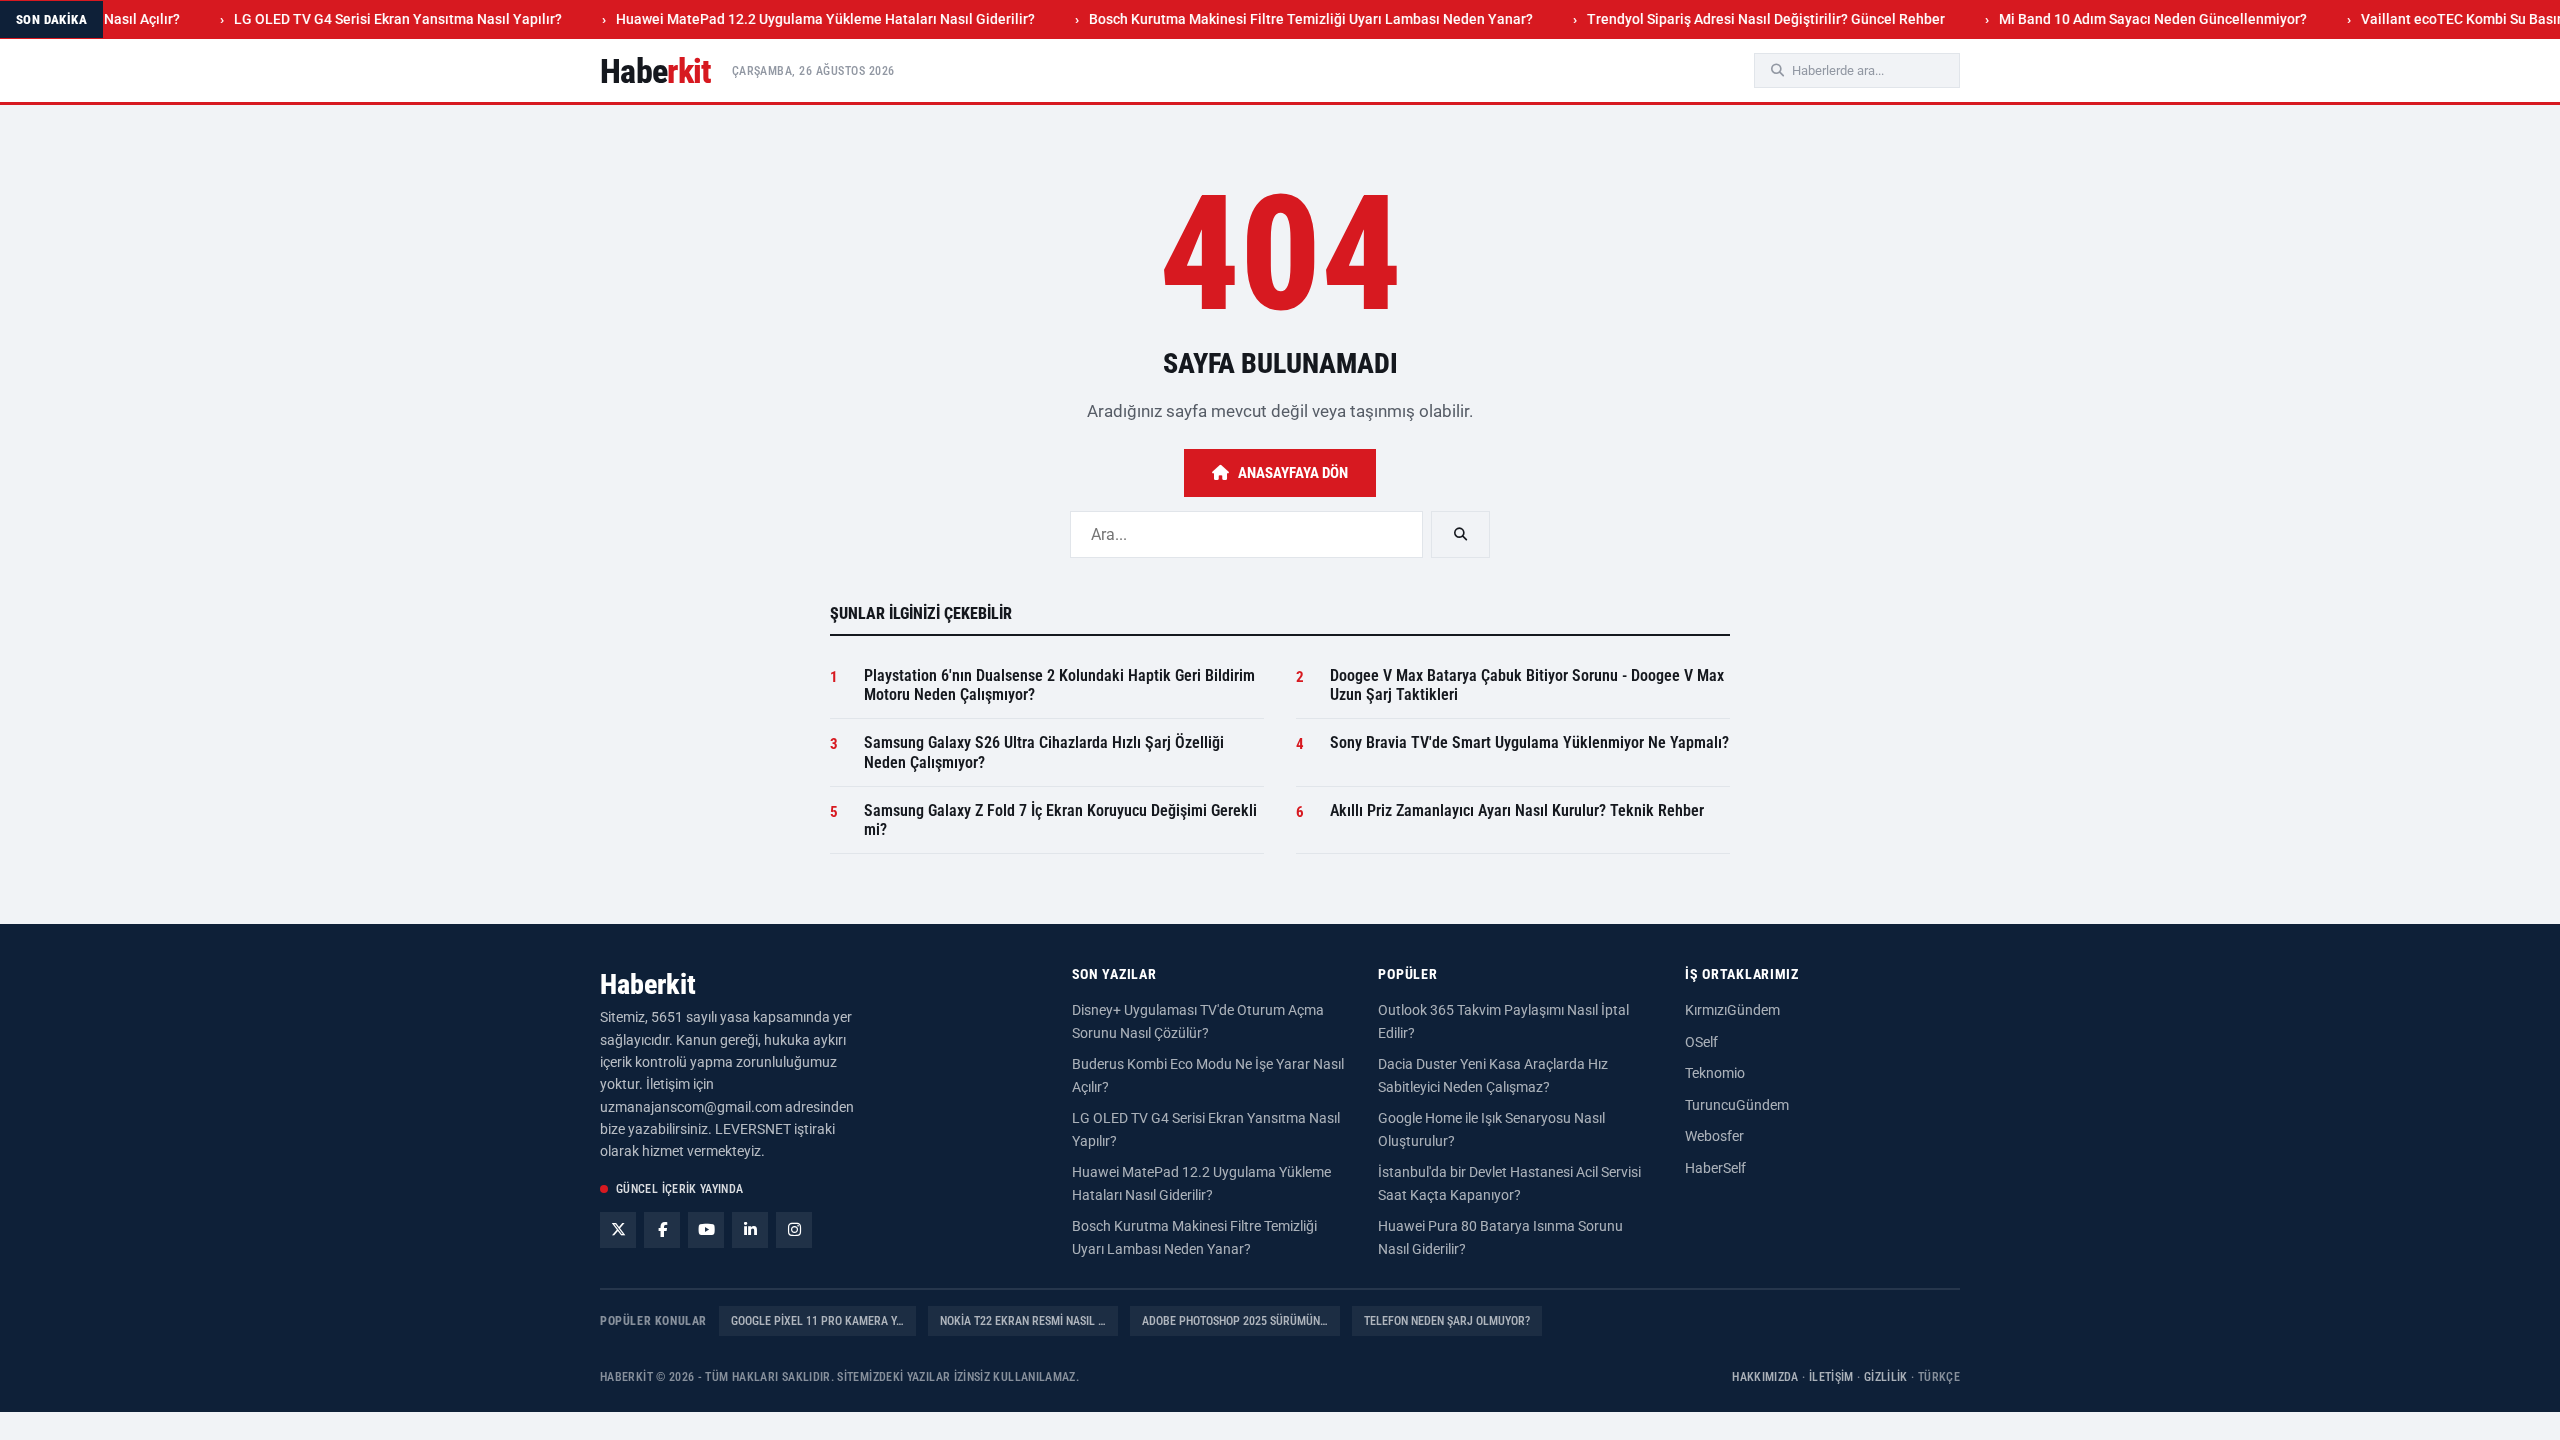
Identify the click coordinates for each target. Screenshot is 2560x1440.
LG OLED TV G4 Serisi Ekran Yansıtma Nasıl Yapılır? (360, 19)
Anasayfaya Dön (1293, 473)
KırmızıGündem (1732, 1010)
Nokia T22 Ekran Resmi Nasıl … (1023, 1321)
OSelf (1701, 1042)
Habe (656, 71)
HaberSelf (1715, 1168)
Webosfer (1714, 1136)
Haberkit (648, 984)
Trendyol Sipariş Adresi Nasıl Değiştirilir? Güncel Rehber (1728, 19)
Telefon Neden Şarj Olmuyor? (1447, 1321)
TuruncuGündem (1737, 1105)
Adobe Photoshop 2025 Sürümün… (1235, 1321)
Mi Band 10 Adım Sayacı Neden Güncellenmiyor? (2115, 19)
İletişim (1831, 1377)
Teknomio (1715, 1073)
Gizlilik (1886, 1377)
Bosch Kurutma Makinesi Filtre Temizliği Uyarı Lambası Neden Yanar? (1273, 19)
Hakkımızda (1765, 1377)
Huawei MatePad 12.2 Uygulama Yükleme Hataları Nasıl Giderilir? (787, 19)
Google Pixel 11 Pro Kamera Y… (817, 1321)
